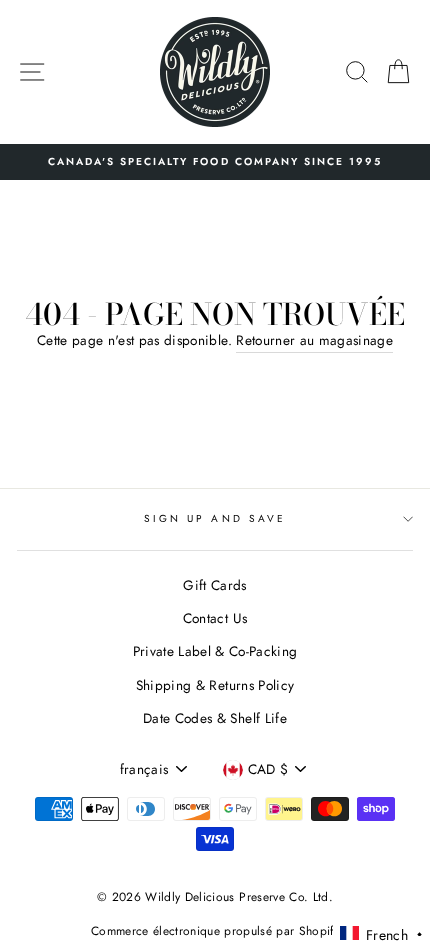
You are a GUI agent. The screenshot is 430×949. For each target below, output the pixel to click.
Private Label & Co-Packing (215, 651)
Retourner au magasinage (314, 340)
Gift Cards (214, 585)
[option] (215, 162)
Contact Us (215, 618)
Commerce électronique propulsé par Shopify (215, 931)
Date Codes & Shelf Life (215, 718)
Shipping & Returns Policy (215, 685)
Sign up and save (215, 518)
